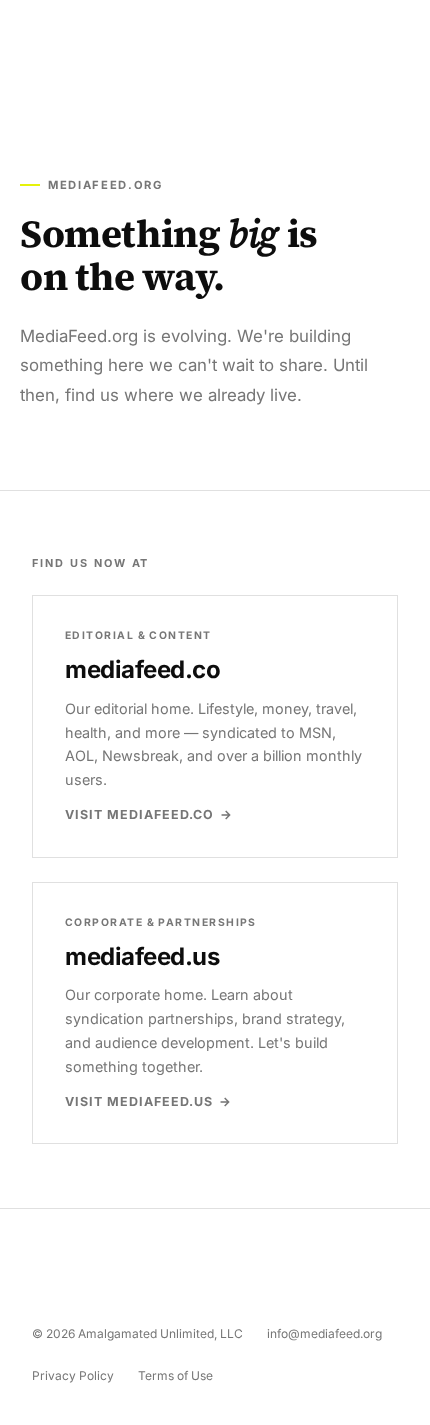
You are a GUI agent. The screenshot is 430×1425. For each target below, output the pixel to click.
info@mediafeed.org (324, 1333)
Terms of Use (175, 1375)
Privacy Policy (73, 1375)
